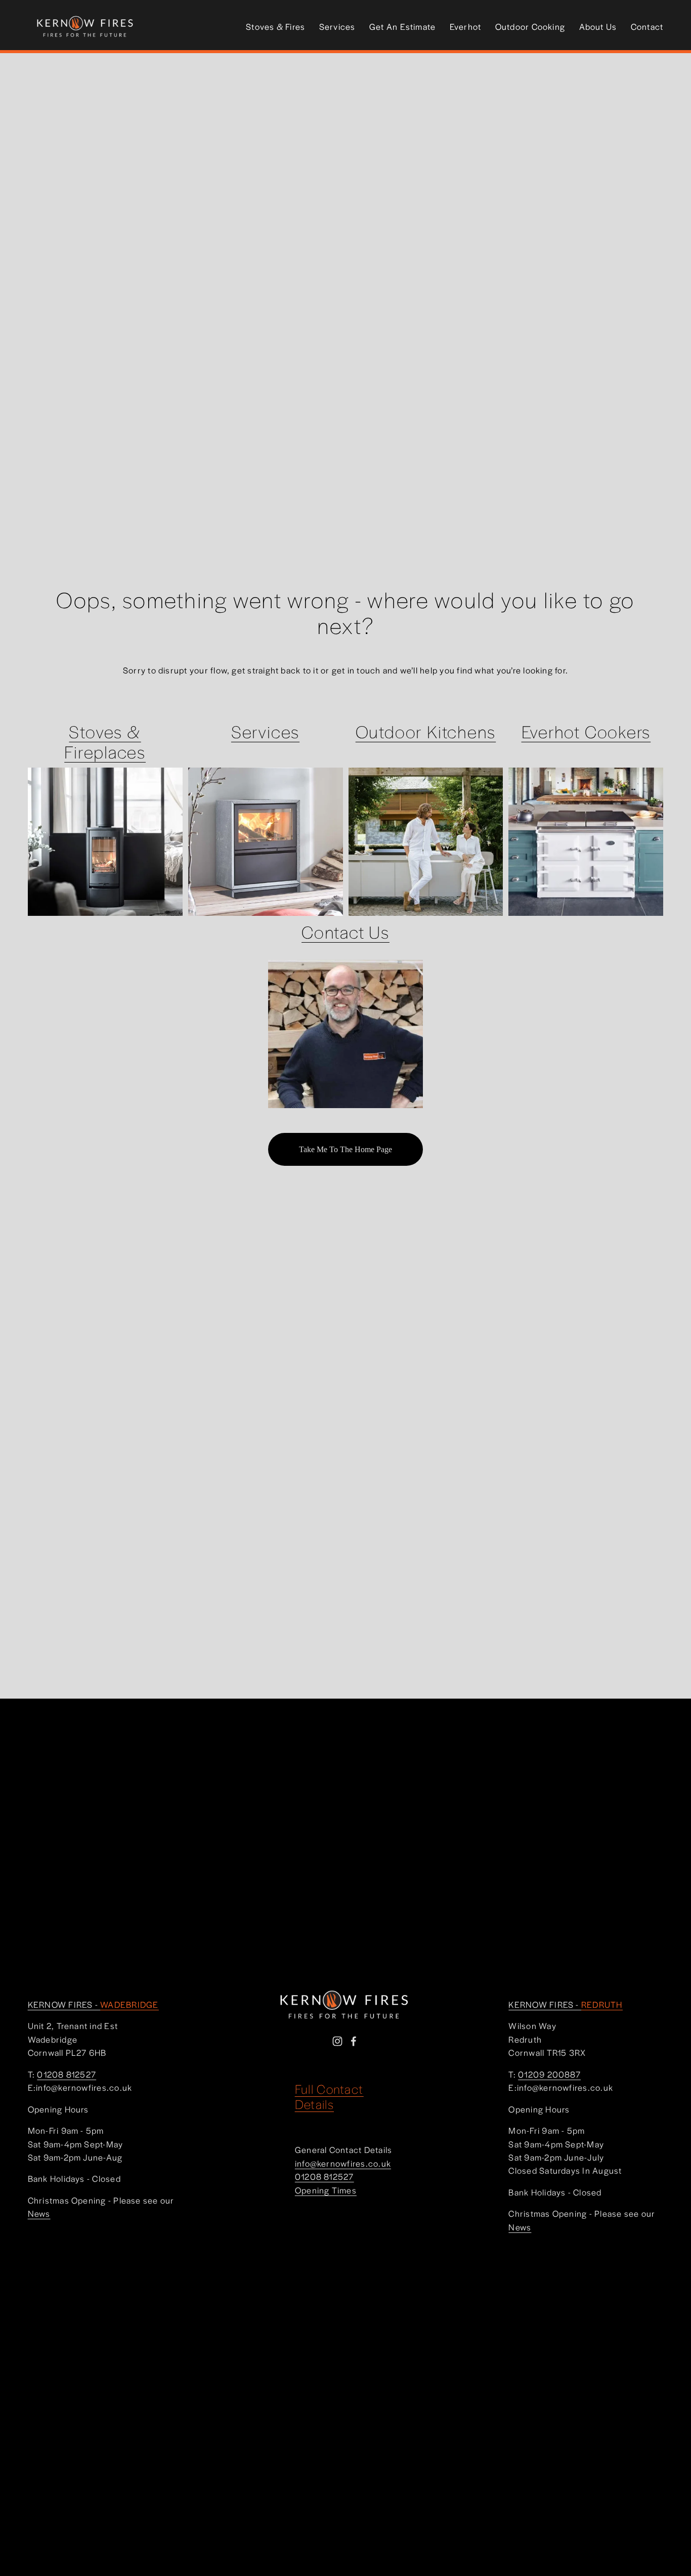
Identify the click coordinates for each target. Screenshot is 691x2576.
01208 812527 (325, 2176)
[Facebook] (354, 2041)
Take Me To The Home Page (345, 1149)
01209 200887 (549, 2074)
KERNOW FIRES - (93, 2004)
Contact (647, 26)
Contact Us (345, 932)
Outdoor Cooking (530, 26)
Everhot (466, 26)
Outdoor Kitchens (426, 731)
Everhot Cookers (586, 731)
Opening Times (326, 2190)
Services (337, 26)
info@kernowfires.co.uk (343, 2163)
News (39, 2213)
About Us (598, 26)
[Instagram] (337, 2041)
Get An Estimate (403, 26)
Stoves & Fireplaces (105, 742)
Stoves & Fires (275, 26)
